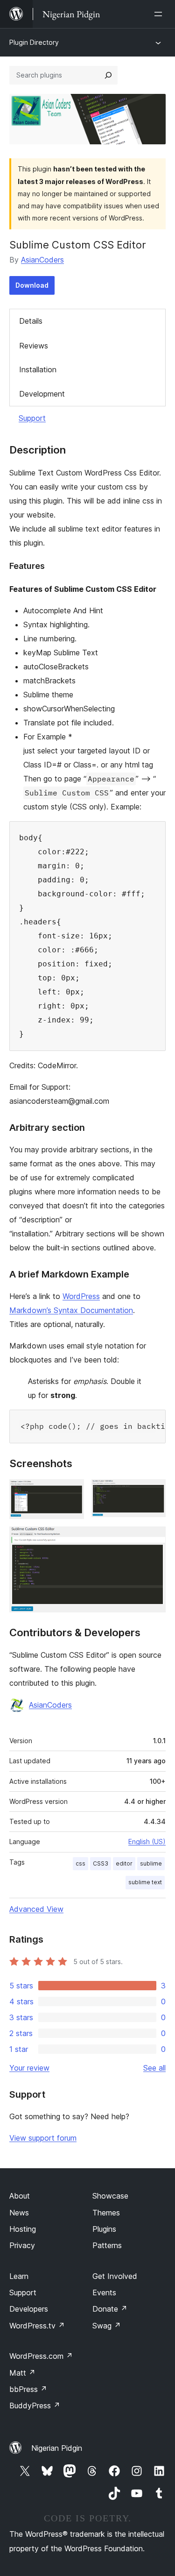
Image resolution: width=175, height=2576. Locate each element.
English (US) (147, 1842)
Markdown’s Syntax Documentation (71, 1310)
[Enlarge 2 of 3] (153, 1492)
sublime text (145, 1882)
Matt (22, 2373)
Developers (29, 2309)
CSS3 (101, 1863)
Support (32, 418)
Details (31, 321)
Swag (107, 2326)
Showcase (110, 2196)
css (80, 1863)
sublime (151, 1863)
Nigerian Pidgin (57, 2448)
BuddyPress (35, 2406)
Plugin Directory (34, 42)
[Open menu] (160, 14)
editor (124, 1863)
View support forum (43, 2138)
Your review (29, 2068)
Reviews (34, 346)
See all (154, 2068)
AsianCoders (42, 260)
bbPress (28, 2389)
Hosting (23, 2229)
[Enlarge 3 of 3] (153, 1539)
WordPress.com (41, 2356)
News (19, 2213)
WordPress (81, 1296)
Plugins (104, 2229)
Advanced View (36, 1909)
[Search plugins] (108, 75)
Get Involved (115, 2276)
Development (42, 394)
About (20, 2196)
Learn (19, 2276)
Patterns (107, 2245)
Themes (106, 2213)
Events (104, 2292)
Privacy (22, 2245)
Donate (110, 2309)
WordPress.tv (37, 2326)
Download (32, 285)
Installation (38, 369)
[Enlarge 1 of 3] (71, 1492)
